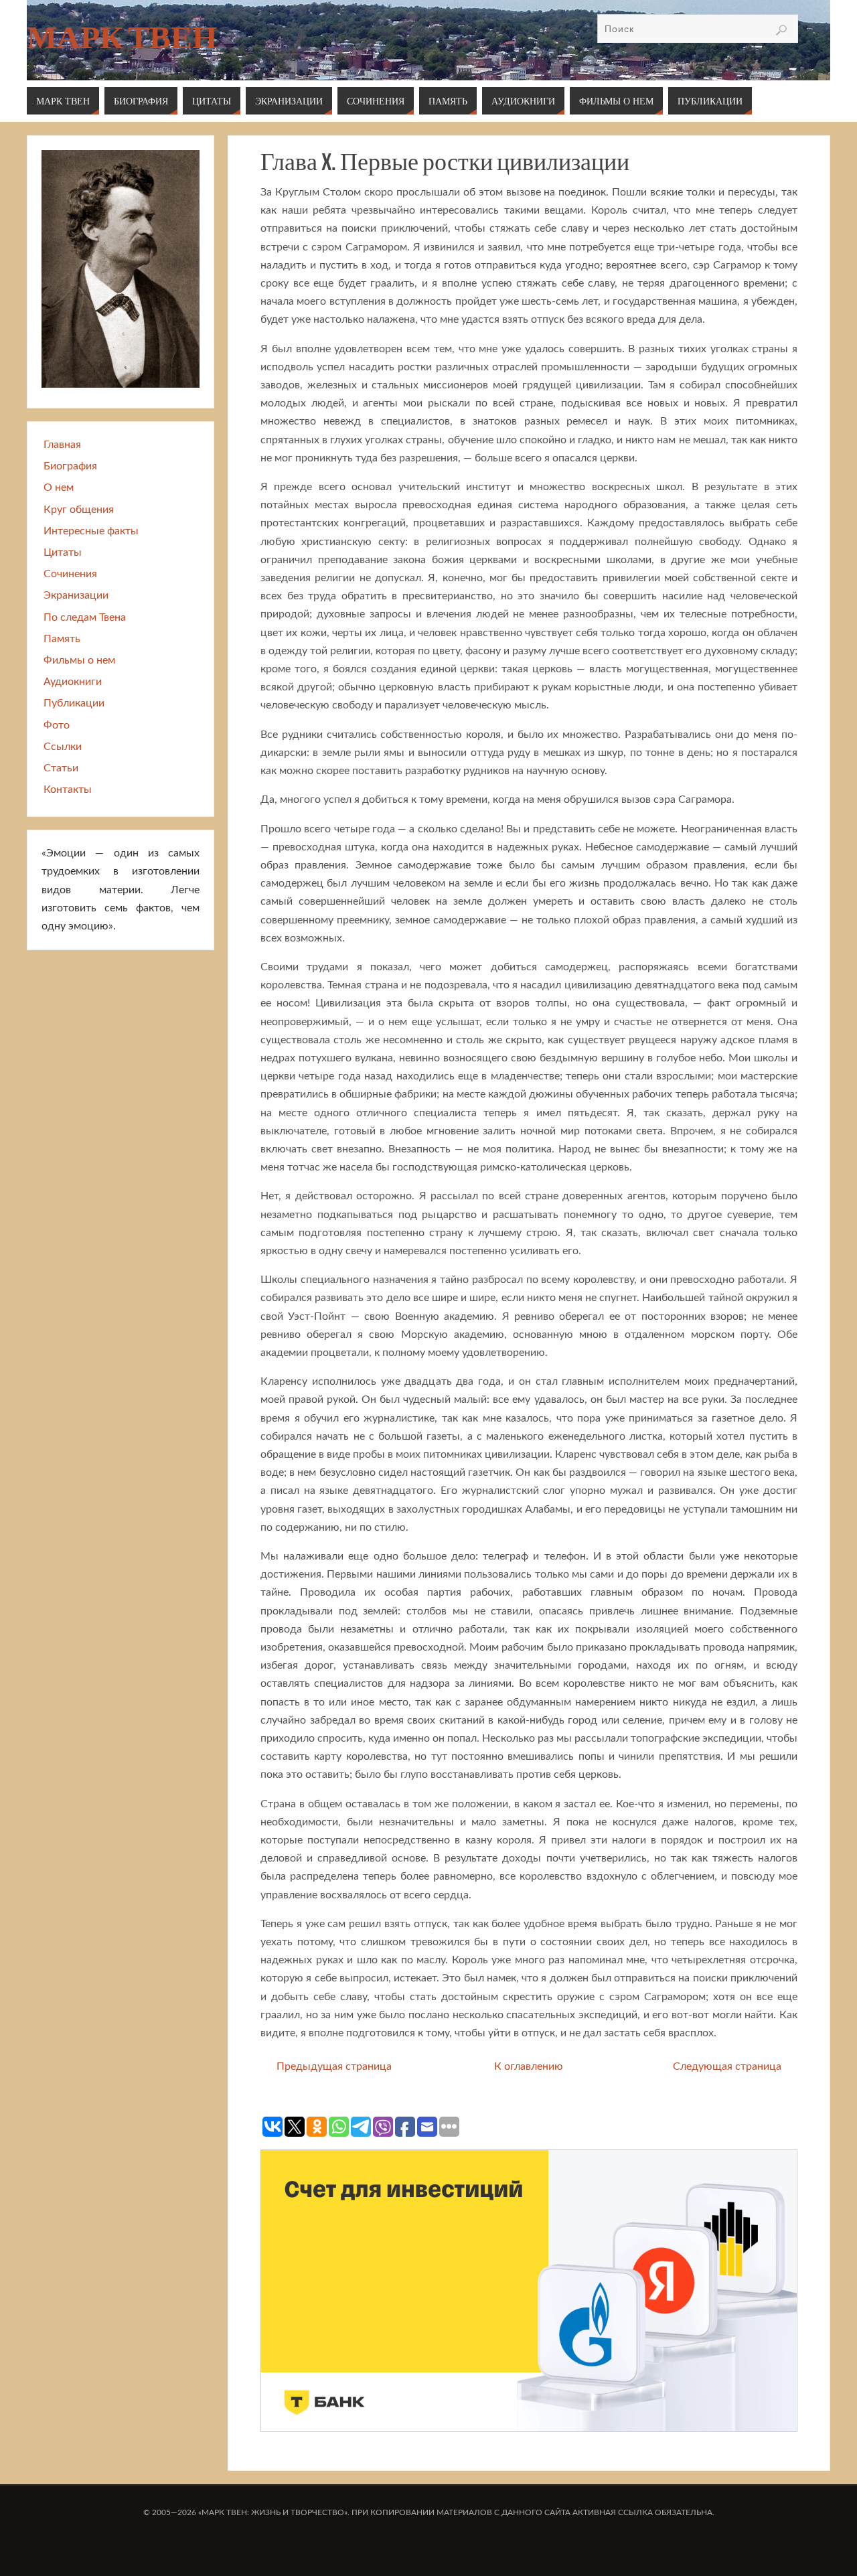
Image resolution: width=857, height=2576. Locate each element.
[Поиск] (781, 30)
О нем (59, 487)
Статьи (61, 768)
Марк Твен (122, 37)
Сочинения (70, 574)
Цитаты (63, 552)
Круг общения (79, 510)
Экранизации (76, 595)
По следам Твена (85, 617)
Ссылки (63, 747)
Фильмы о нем (79, 660)
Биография (70, 466)
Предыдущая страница (334, 2066)
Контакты (68, 789)
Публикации (74, 703)
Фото (57, 725)
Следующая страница (727, 2066)
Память (62, 639)
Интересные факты (91, 531)
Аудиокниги (73, 682)
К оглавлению (529, 2066)
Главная (62, 445)
